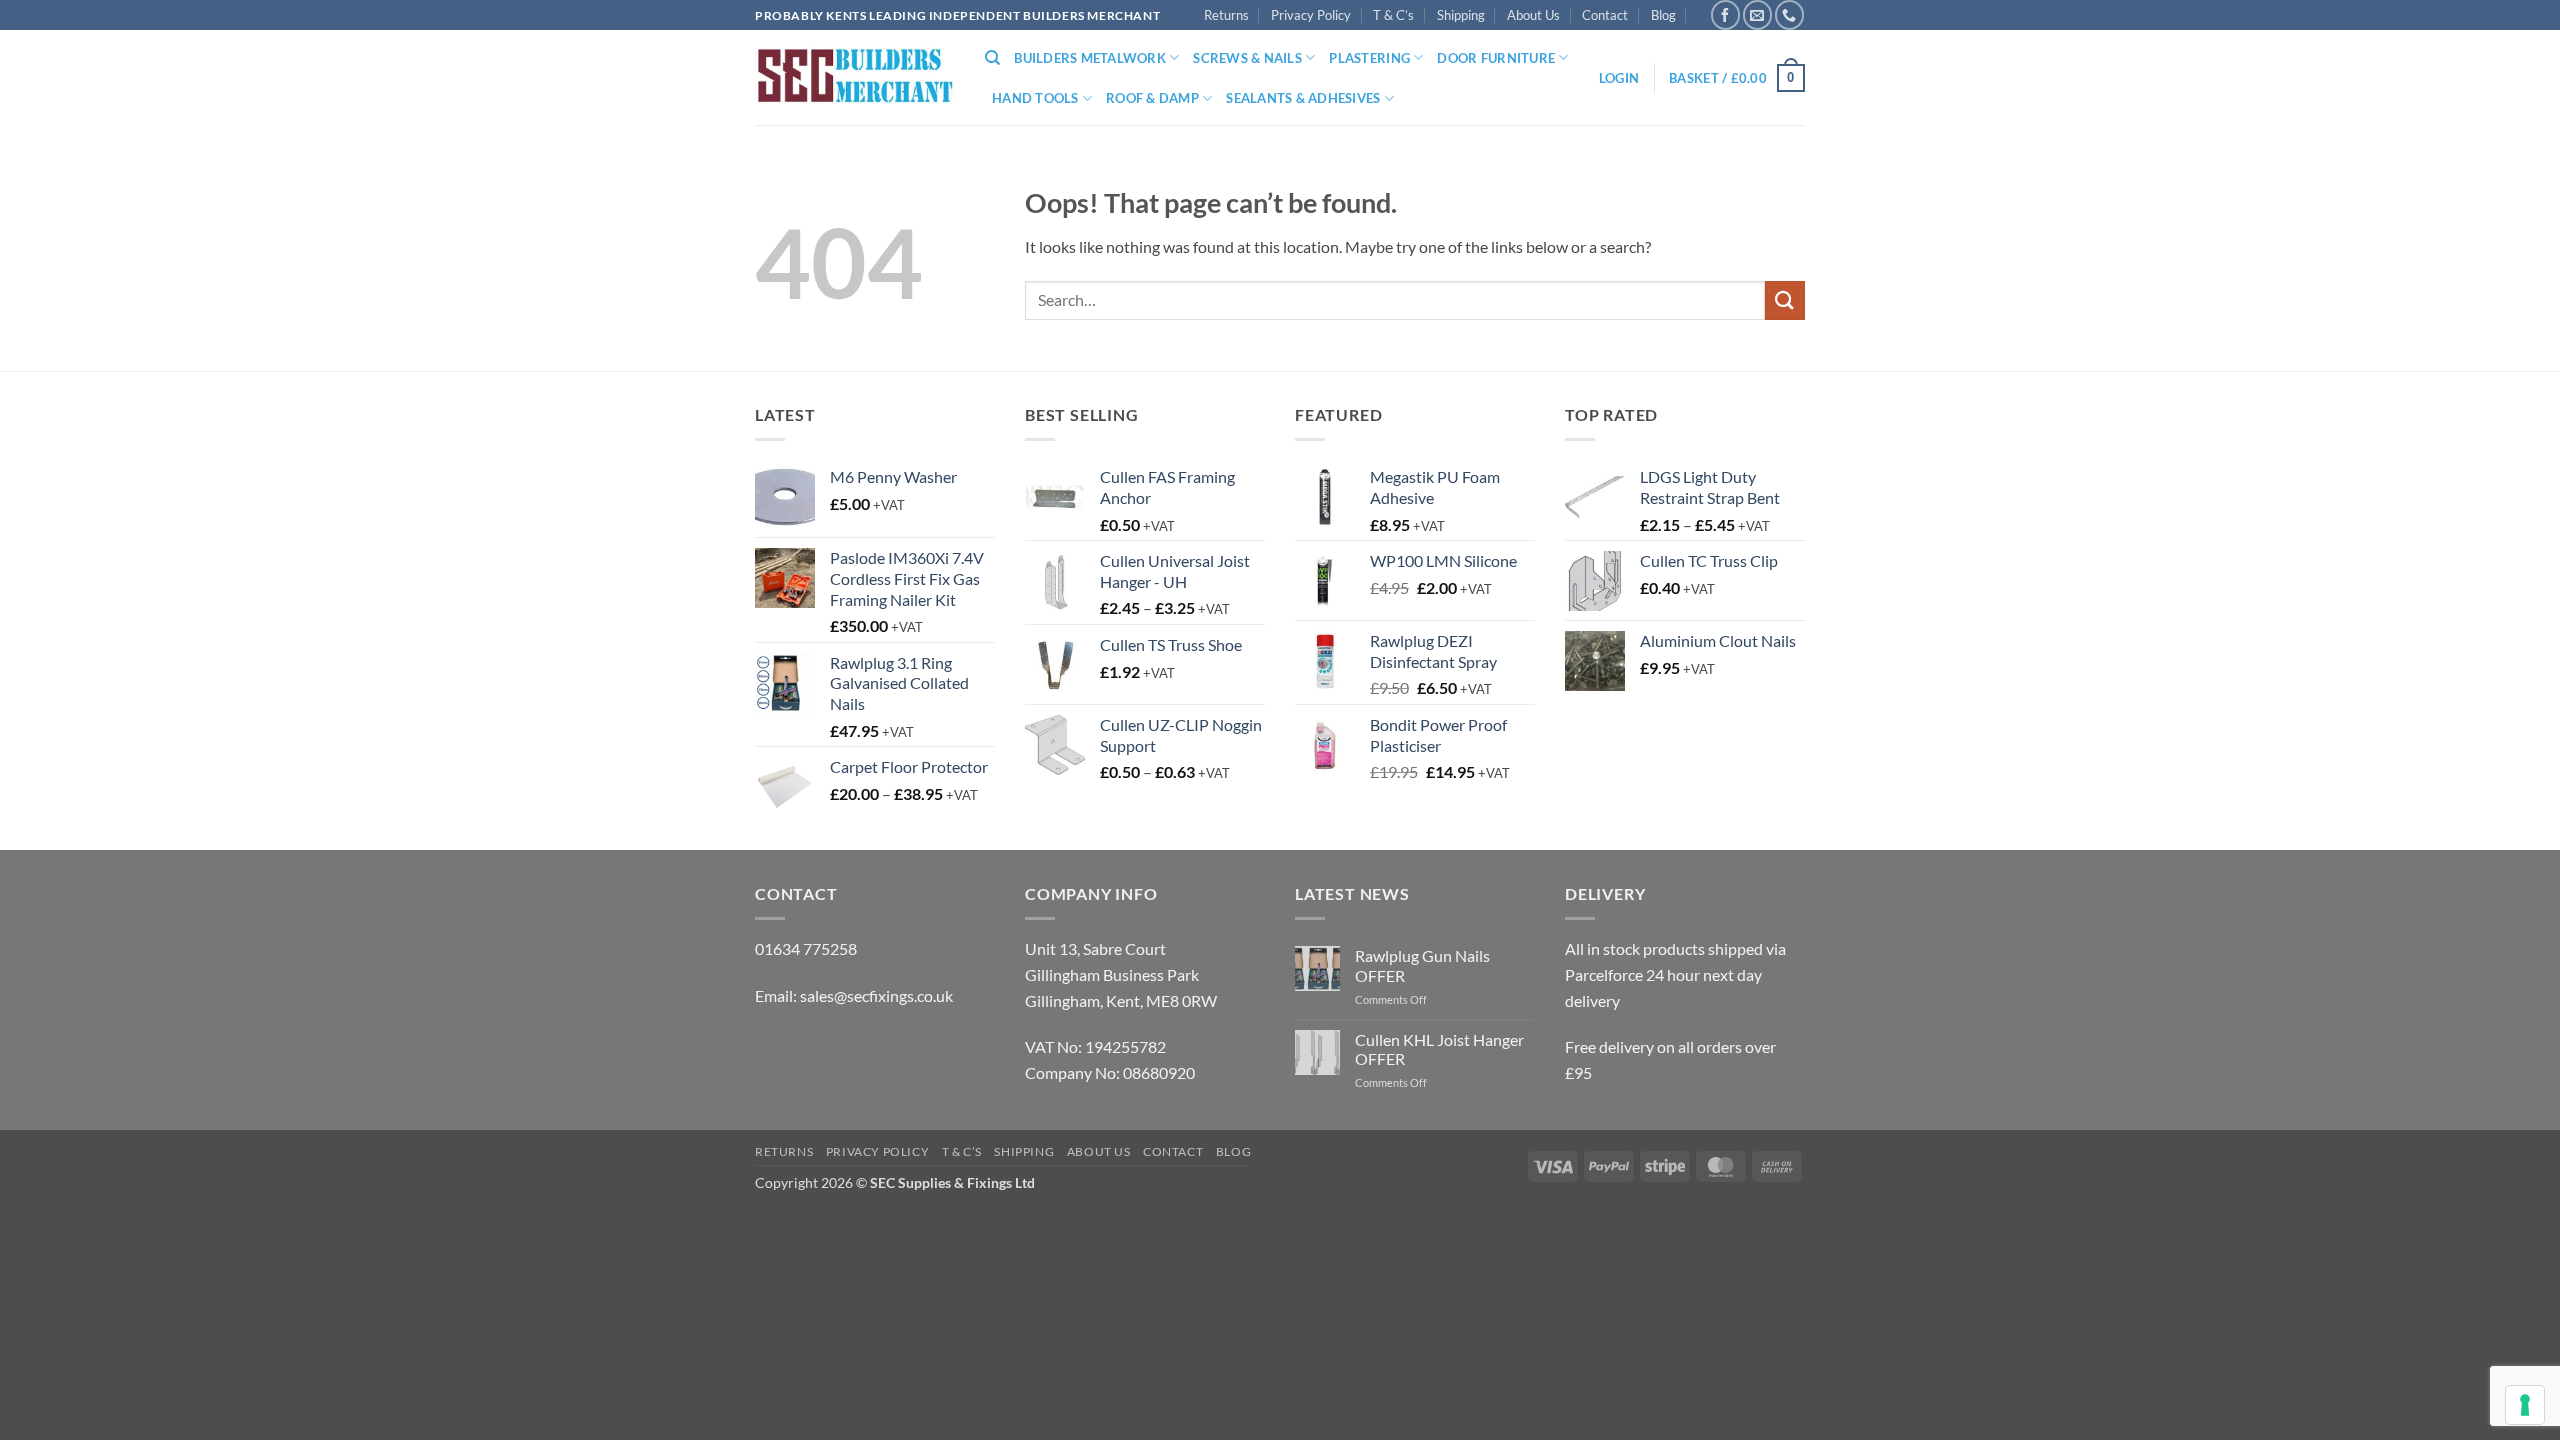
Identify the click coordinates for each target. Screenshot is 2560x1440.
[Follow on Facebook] (1725, 14)
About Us (1533, 15)
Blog (1663, 15)
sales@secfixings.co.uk (876, 995)
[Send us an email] (1757, 14)
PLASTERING (1369, 58)
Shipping (1461, 15)
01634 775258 (806, 948)
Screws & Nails (1247, 58)
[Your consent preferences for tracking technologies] (2525, 1405)
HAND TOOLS (1035, 98)
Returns (1226, 15)
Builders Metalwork (1090, 58)
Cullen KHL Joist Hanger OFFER (1439, 1049)
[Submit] (1785, 300)
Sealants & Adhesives (1303, 98)
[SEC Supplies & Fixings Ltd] (855, 78)
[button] (1619, 78)
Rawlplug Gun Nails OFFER (1422, 965)
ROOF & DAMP (1152, 98)
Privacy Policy (1311, 15)
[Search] (992, 58)
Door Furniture (1496, 58)
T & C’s (1393, 15)
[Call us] (1789, 14)
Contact (1605, 15)
